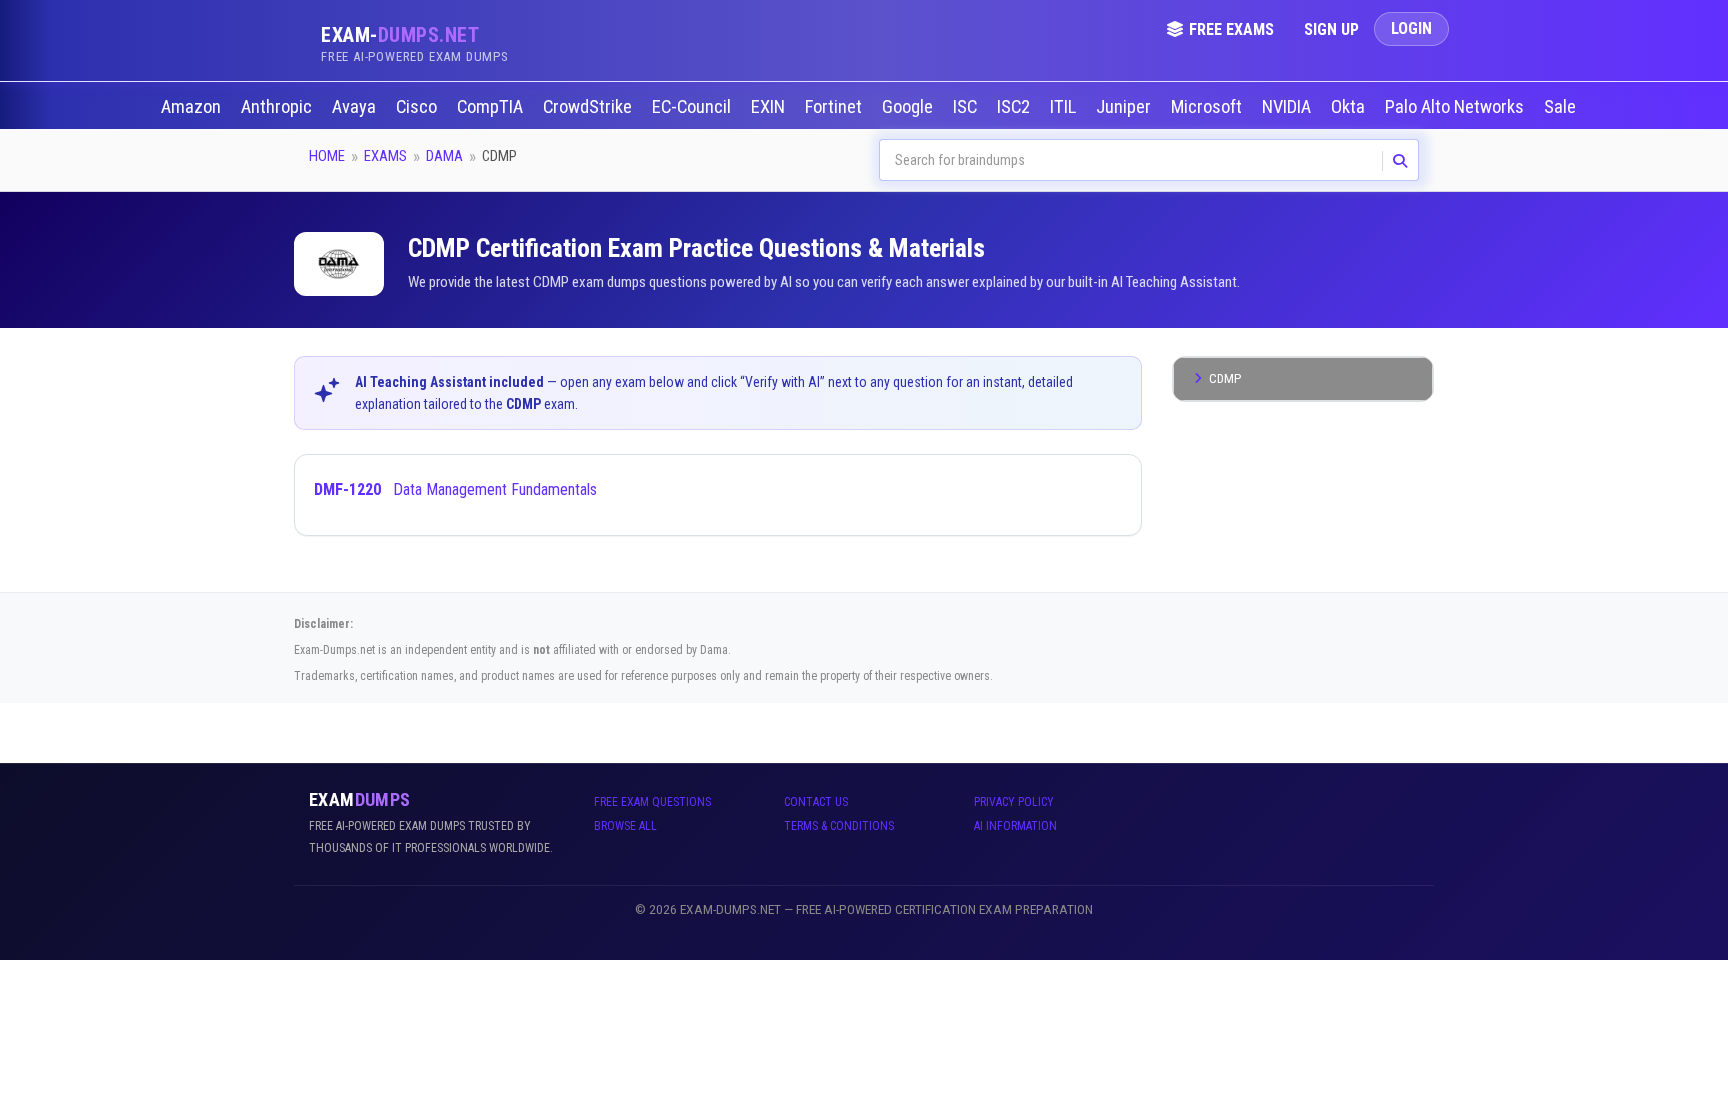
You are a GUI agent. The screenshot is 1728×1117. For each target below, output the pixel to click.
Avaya (356, 107)
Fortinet (835, 107)
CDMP (1225, 378)
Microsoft (1208, 107)
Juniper (1125, 107)
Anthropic (278, 107)
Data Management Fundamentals (455, 489)
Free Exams (1231, 29)
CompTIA (492, 107)
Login (1411, 28)
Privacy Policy (1014, 802)
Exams (385, 156)
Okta (1350, 107)
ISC (967, 107)
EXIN (770, 107)
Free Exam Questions (652, 802)
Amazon (193, 107)
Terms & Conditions (839, 826)
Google (909, 107)
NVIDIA (1288, 107)
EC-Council (693, 107)
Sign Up (1331, 29)
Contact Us (816, 802)
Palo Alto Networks (1456, 107)
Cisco (418, 107)
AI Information (1015, 826)
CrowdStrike (589, 107)
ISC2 (1015, 107)
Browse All (625, 826)
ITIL (1065, 107)
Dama (444, 156)
